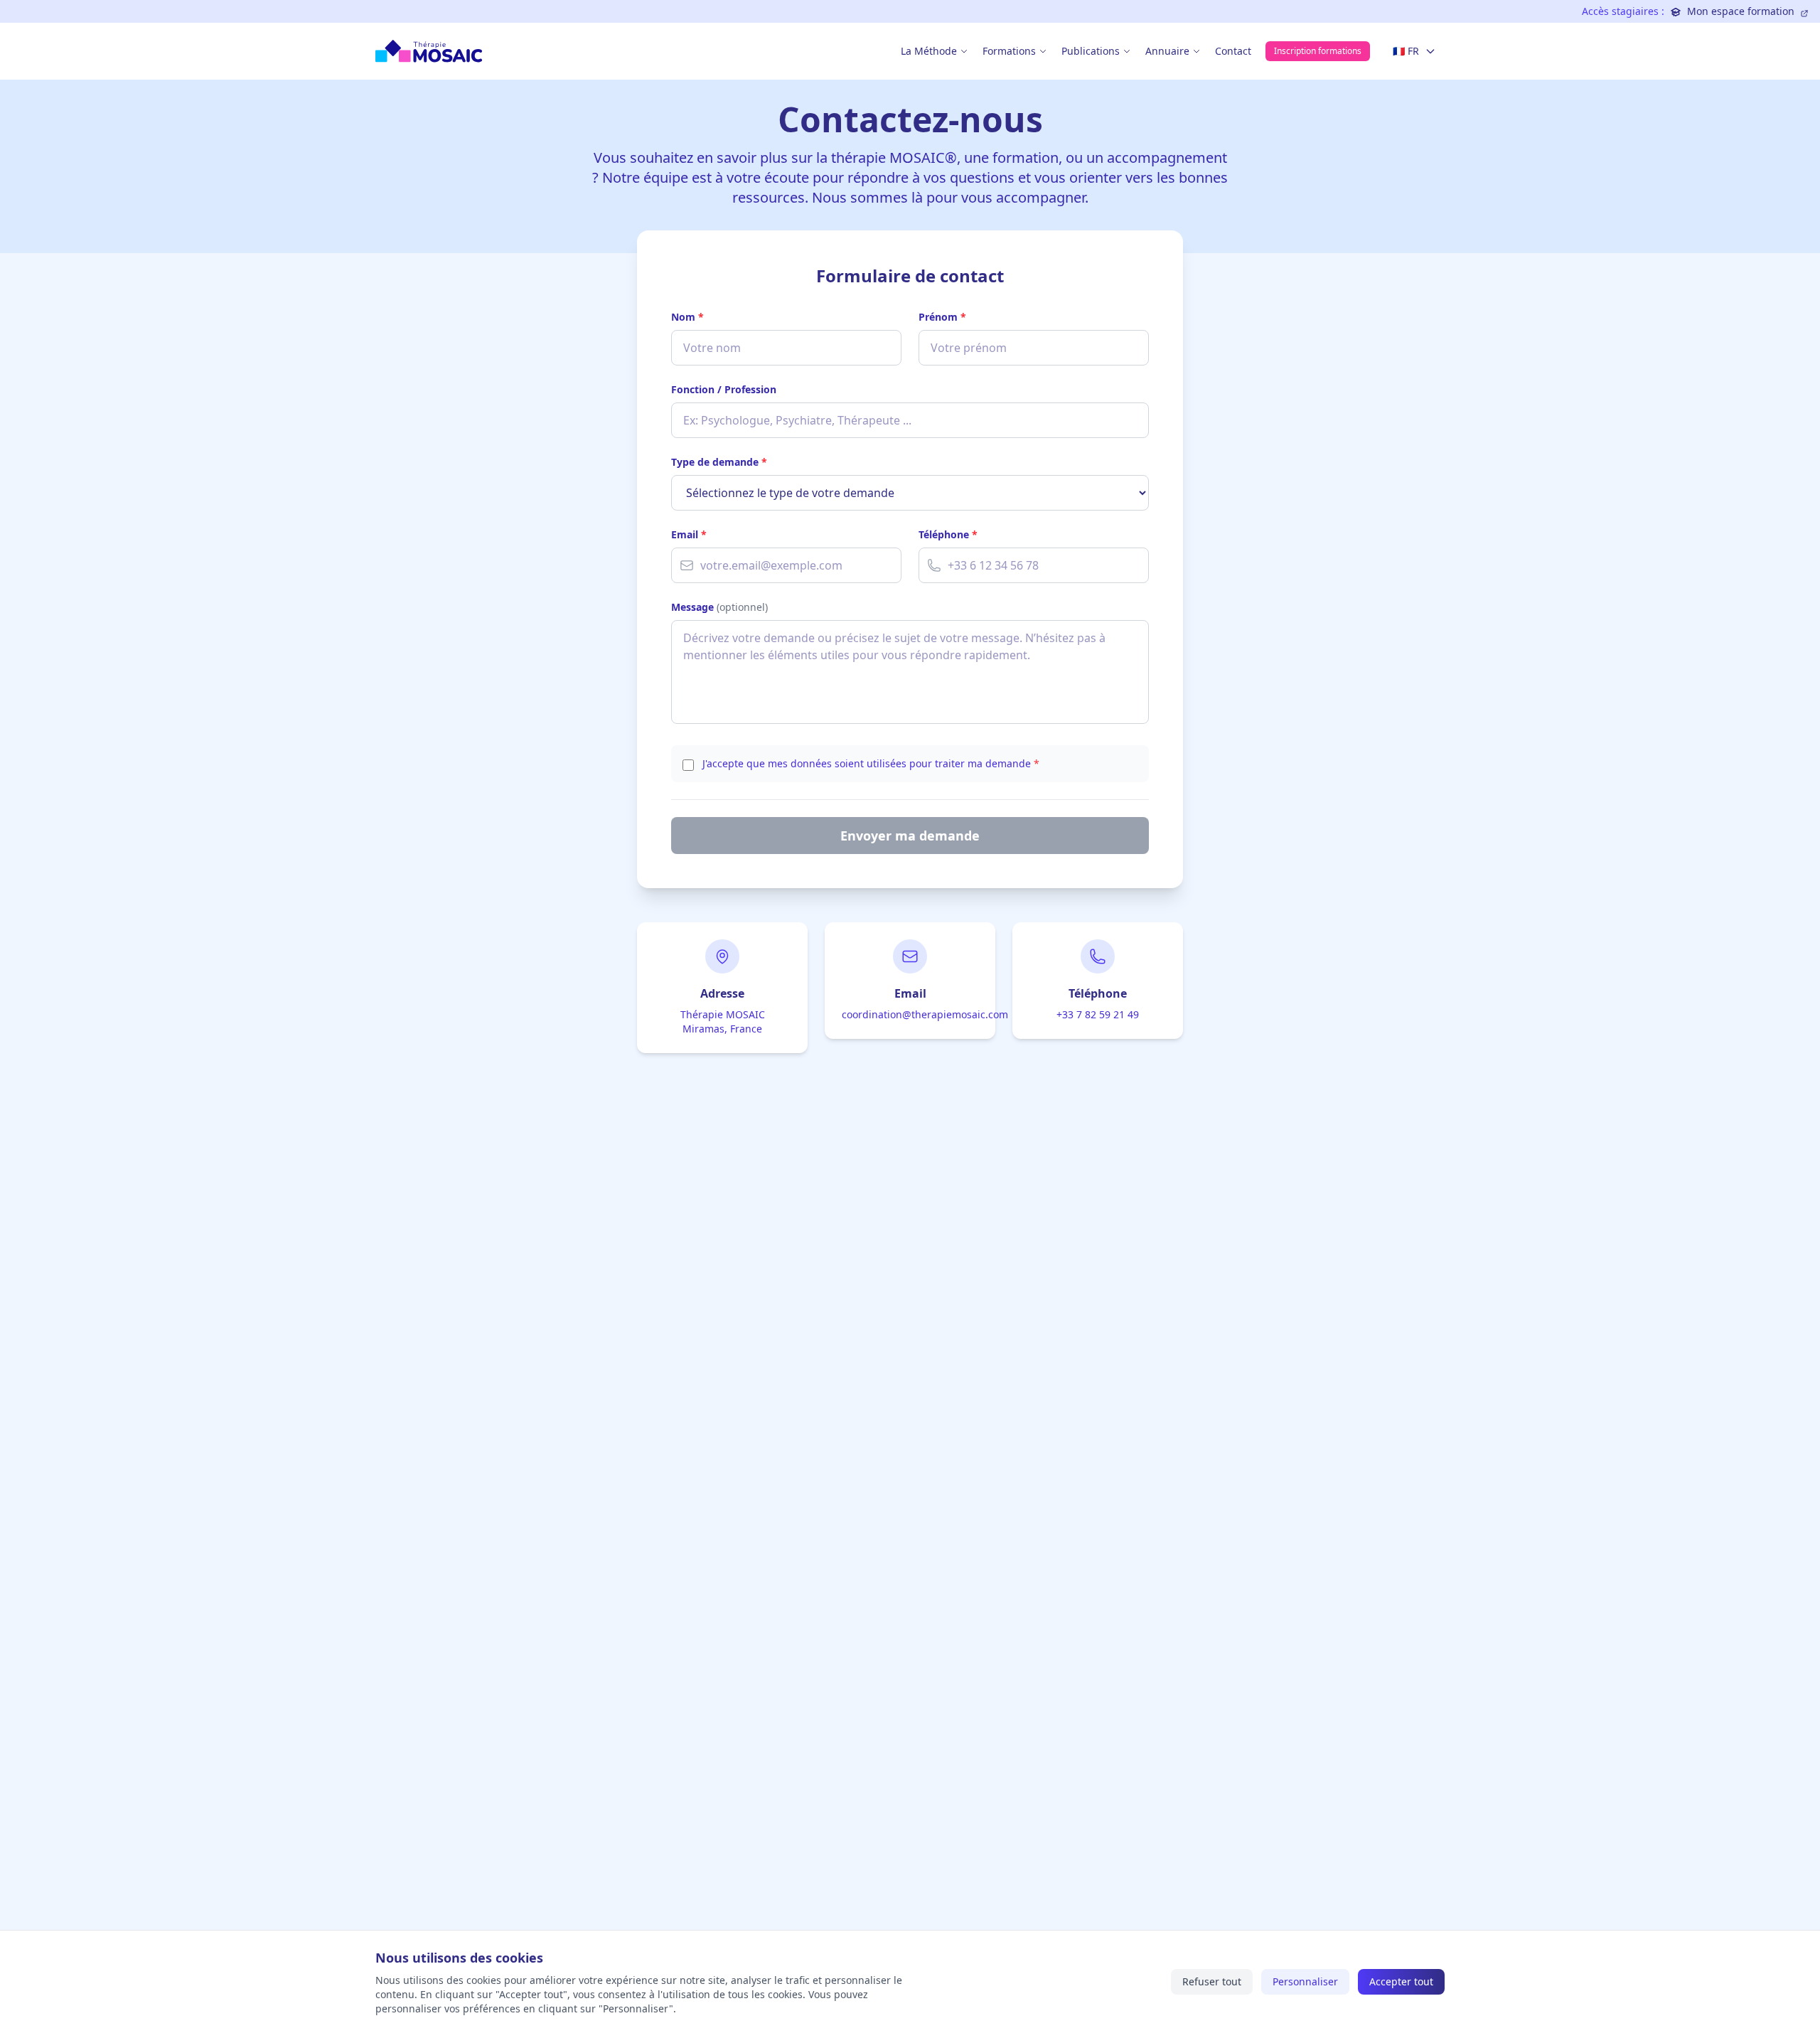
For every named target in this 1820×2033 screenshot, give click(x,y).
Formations (1009, 51)
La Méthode (929, 51)
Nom (687, 317)
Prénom (942, 317)
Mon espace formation (1741, 11)
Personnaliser (1305, 1981)
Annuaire (1167, 51)
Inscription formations (1318, 51)
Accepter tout (1401, 1981)
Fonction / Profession (724, 389)
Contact (1233, 51)
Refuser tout (1212, 1981)
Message (719, 607)
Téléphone (948, 534)
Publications (1091, 51)
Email (689, 534)
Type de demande (719, 462)
